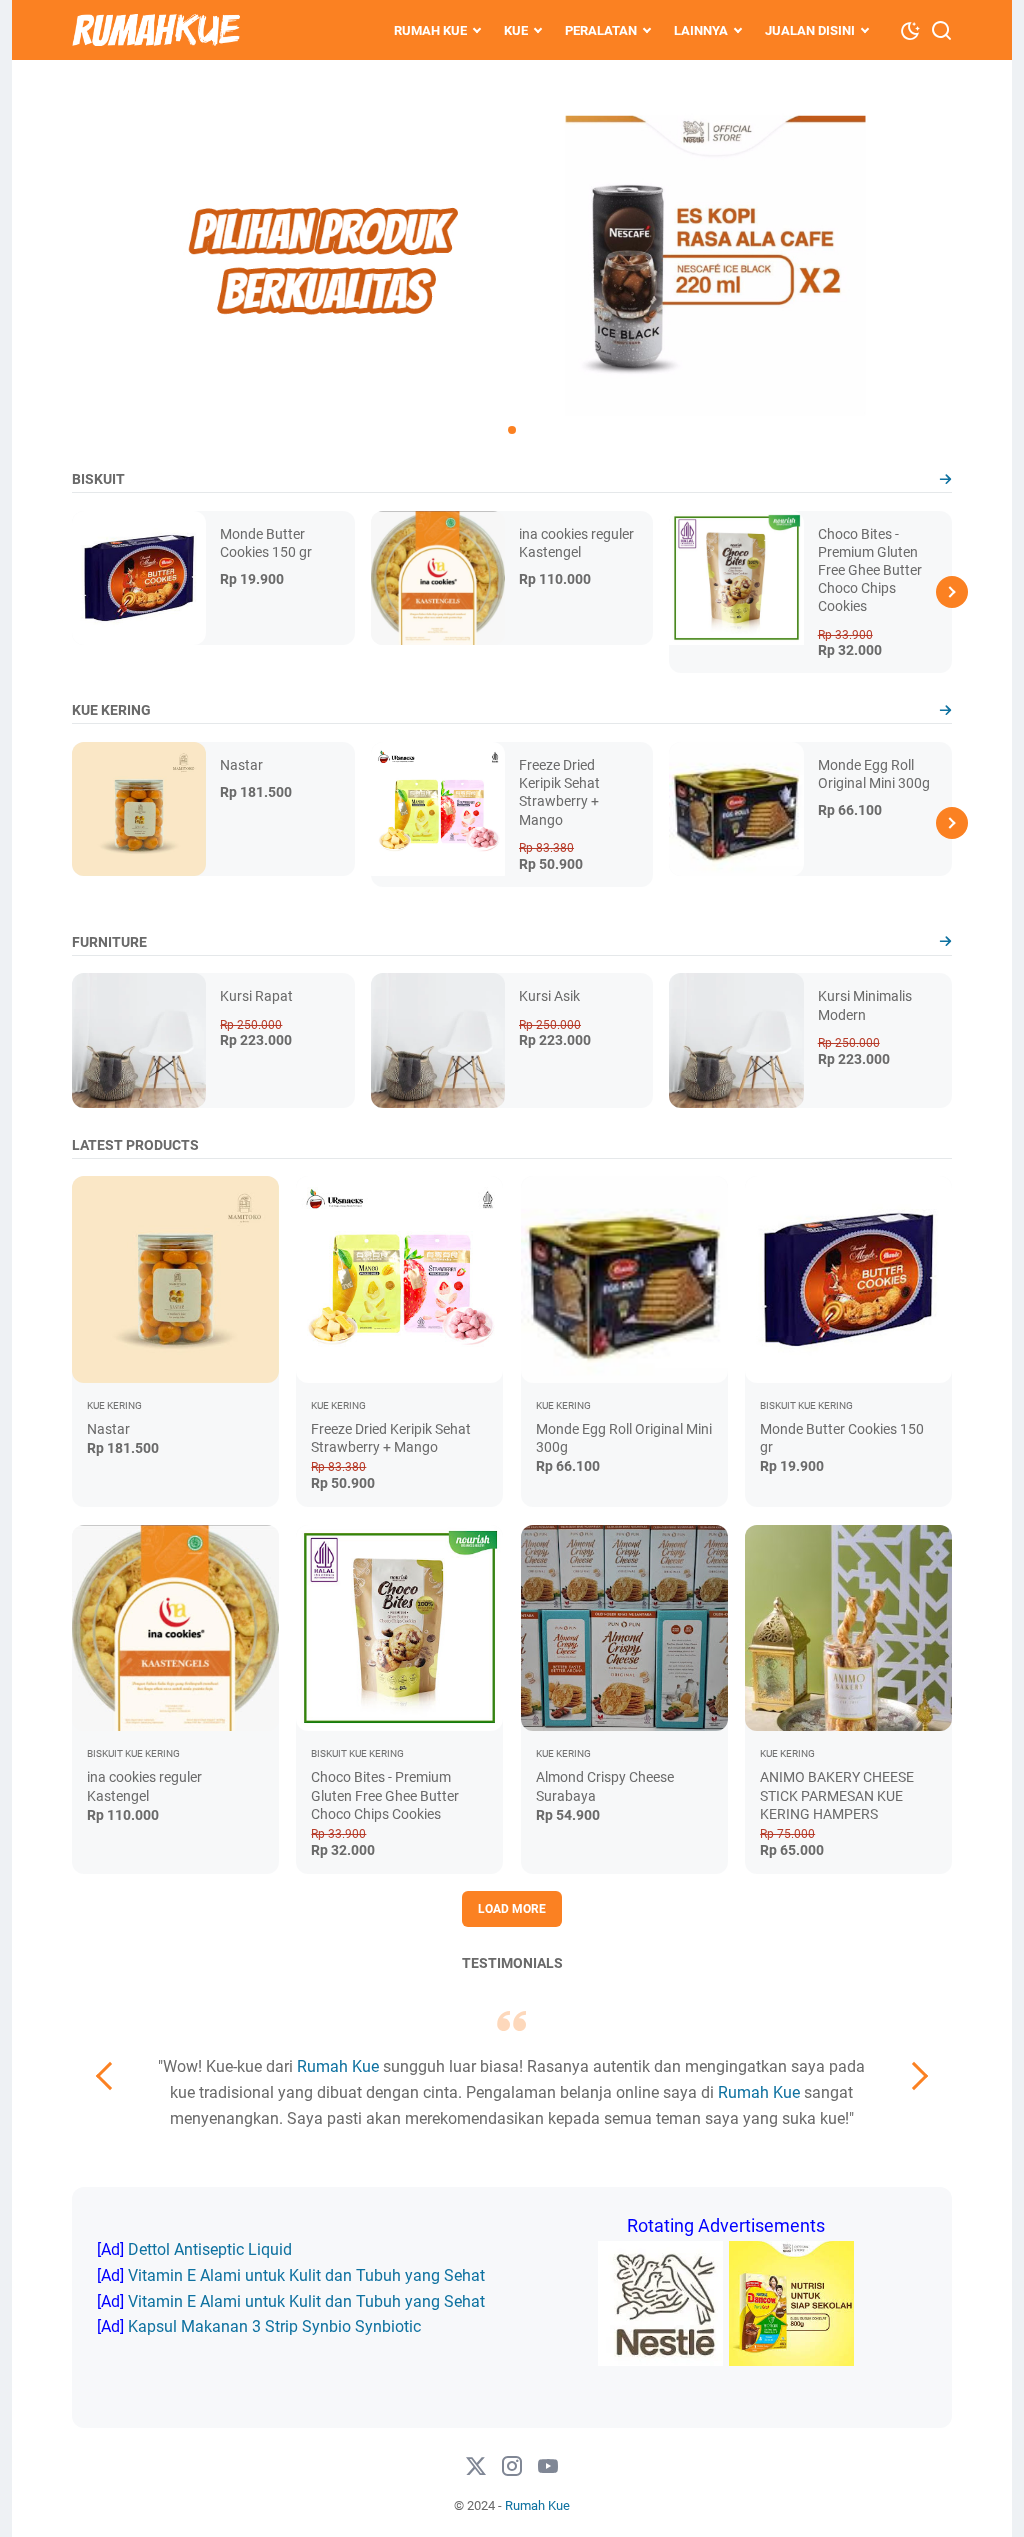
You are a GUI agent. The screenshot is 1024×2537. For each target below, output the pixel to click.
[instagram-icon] (512, 2467)
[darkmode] (910, 29)
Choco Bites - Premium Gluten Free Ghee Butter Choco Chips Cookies (870, 570)
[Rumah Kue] (156, 30)
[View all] (945, 479)
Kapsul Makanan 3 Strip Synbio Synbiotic (274, 2326)
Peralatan (601, 30)
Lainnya (701, 30)
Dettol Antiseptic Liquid (210, 2249)
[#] (548, 2467)
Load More (512, 1909)
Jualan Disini (810, 30)
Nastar (241, 765)
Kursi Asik (549, 996)
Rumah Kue (430, 30)
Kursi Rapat (256, 996)
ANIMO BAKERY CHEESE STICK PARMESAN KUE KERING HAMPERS (837, 1795)
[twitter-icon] (476, 2467)
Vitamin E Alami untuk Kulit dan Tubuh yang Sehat (306, 2275)
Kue (516, 30)
